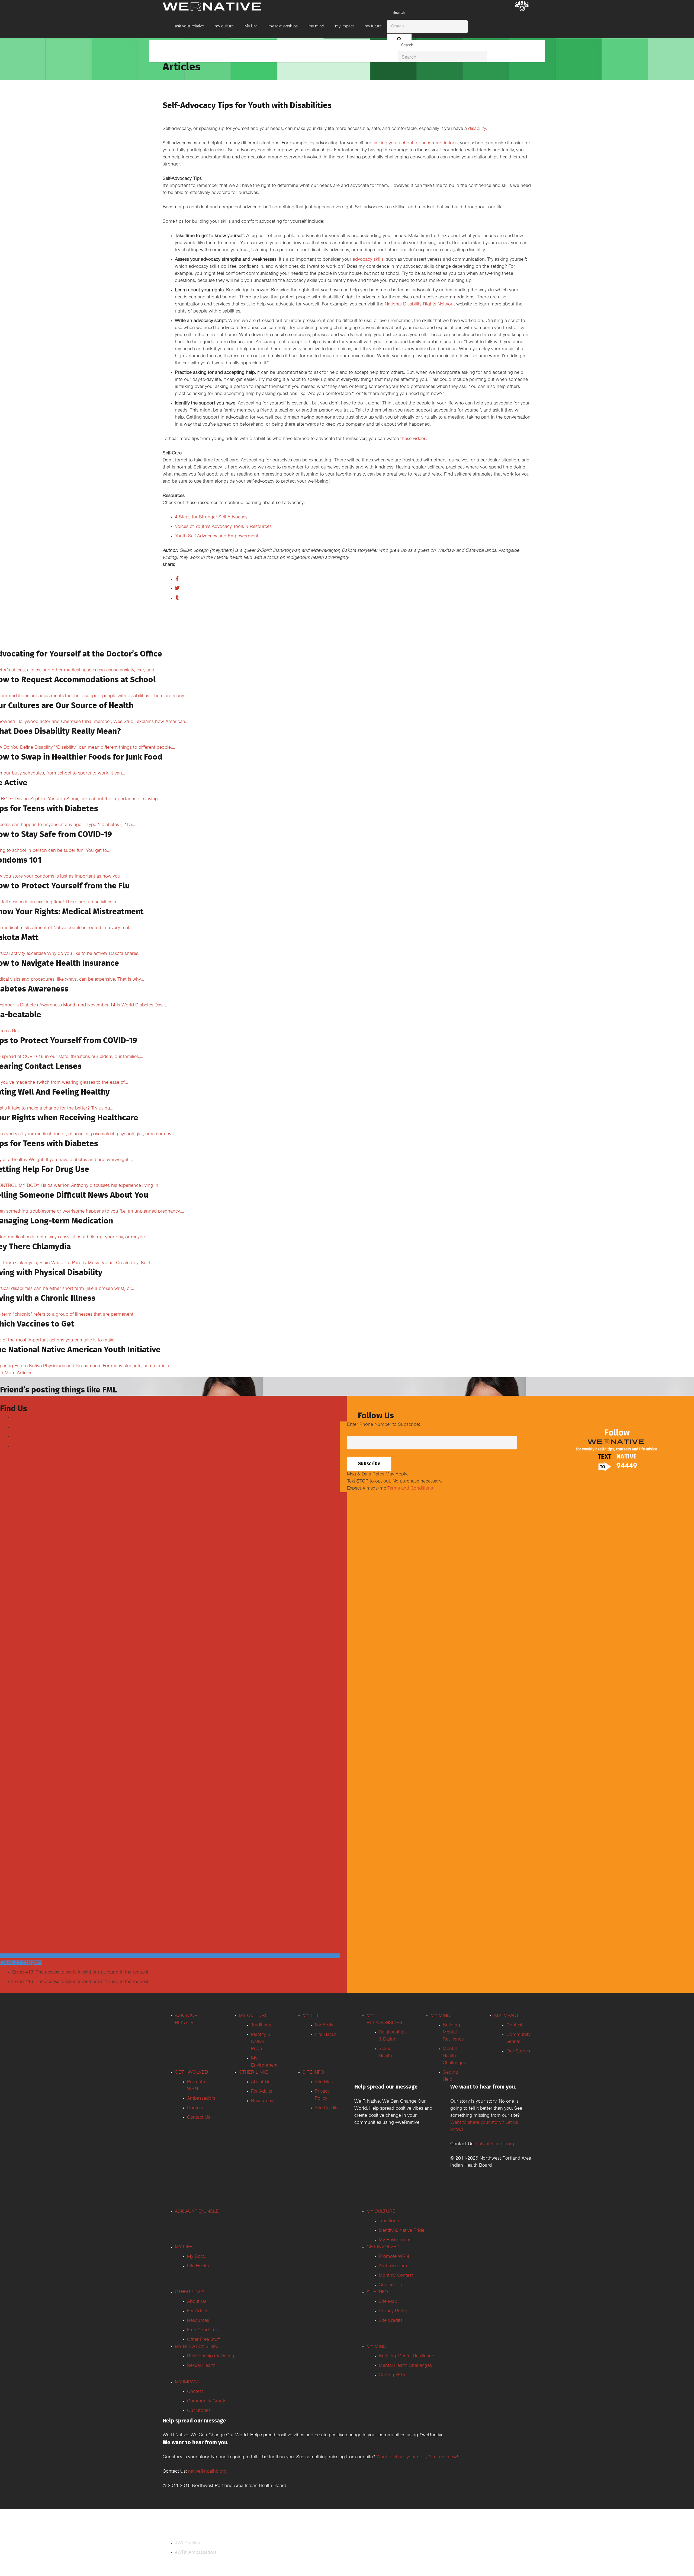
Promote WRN (394, 2257)
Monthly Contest (396, 2276)
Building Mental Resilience (453, 2033)
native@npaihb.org (495, 2144)
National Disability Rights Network (420, 305)
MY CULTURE (253, 2016)
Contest (195, 2108)
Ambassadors (201, 2099)
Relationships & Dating (211, 2357)
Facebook (22, 1418)
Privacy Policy (393, 2312)
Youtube (21, 1427)
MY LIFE (311, 2016)
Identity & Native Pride (261, 2042)
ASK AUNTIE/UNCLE (197, 2212)
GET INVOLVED (191, 2073)
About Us (261, 2082)
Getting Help (392, 2376)
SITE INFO (313, 2073)
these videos (413, 439)
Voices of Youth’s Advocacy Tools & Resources (223, 527)
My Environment (396, 2240)
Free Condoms (202, 2330)
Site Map (324, 2082)
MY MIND (440, 2016)
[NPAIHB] (522, 7)
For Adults (262, 2092)
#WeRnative (187, 2543)
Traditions (261, 2026)
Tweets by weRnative (22, 1565)
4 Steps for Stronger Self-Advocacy (211, 518)
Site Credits (327, 2108)
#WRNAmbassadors (196, 2553)
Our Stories (518, 2052)
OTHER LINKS (254, 2073)
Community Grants (207, 2402)
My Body (324, 2026)
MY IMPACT (507, 2016)
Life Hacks (326, 2035)
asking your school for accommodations (416, 144)
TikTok (19, 1446)
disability (477, 129)
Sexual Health (201, 2366)
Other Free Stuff (203, 2340)
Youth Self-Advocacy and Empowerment (217, 537)
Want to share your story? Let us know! (417, 2457)
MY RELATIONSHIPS (197, 2347)
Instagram (23, 1437)
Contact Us (199, 2118)
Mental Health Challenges (454, 2056)
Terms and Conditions (410, 1489)
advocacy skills (368, 260)
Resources (262, 2101)
